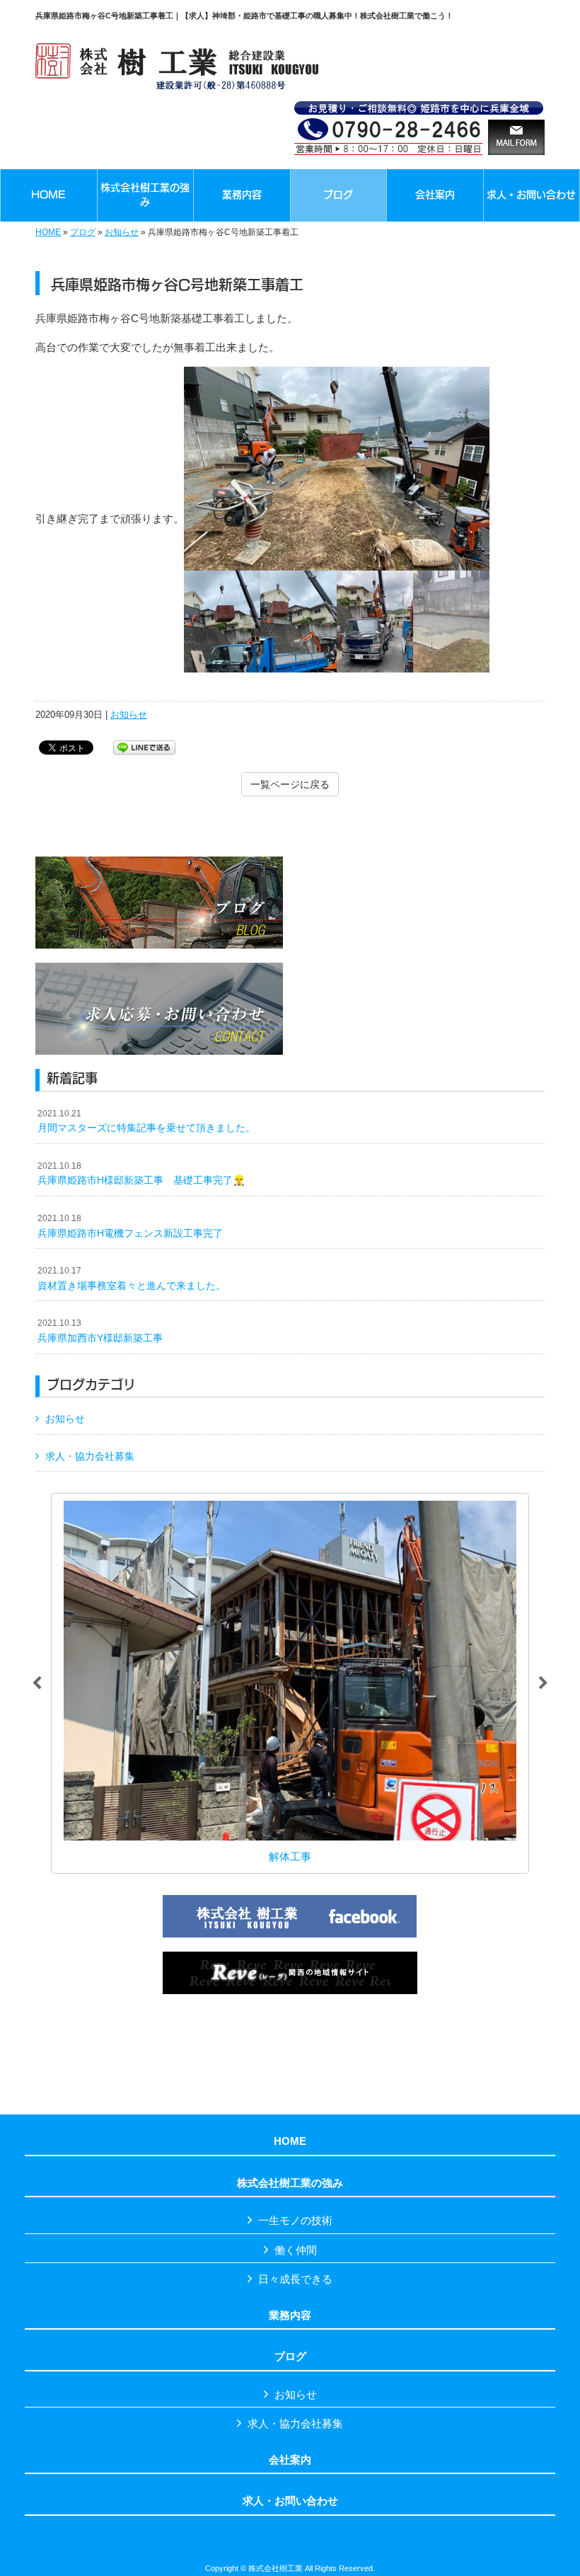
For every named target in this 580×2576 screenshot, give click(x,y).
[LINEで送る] (144, 746)
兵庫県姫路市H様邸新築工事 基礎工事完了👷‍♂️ (141, 1174)
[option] (290, 1683)
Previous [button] (37, 1683)
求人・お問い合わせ (290, 2501)
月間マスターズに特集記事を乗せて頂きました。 (146, 1121)
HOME (48, 232)
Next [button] (543, 1683)
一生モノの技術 (295, 2220)
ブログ (83, 232)
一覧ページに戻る (290, 784)
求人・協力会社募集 (90, 1456)
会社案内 (290, 2460)
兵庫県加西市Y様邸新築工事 (100, 1331)
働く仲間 (296, 2250)
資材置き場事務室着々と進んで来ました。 (132, 1278)
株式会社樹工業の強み (290, 2183)
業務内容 (290, 2315)
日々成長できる (295, 2279)
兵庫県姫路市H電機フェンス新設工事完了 (130, 1226)
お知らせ (122, 232)
